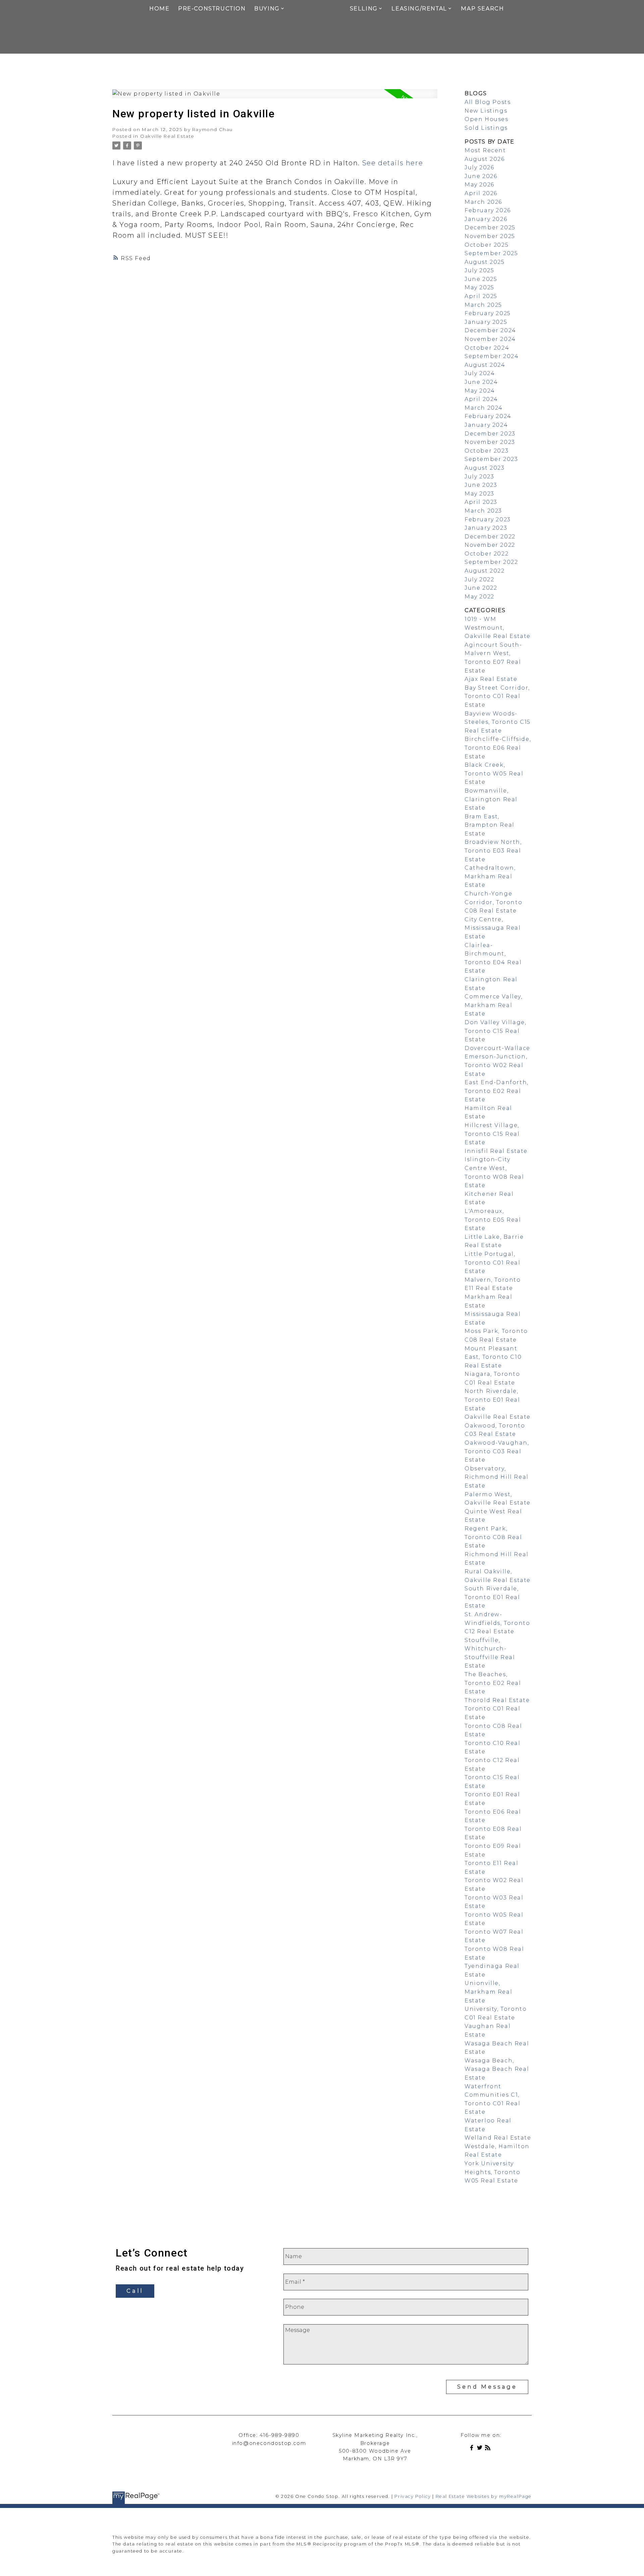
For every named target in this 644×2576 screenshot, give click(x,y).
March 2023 (483, 511)
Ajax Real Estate (491, 679)
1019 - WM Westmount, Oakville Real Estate (498, 628)
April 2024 (481, 399)
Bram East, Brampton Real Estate (490, 825)
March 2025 (483, 305)
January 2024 (486, 425)
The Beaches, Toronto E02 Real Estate (493, 1683)
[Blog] (489, 2449)
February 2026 (488, 210)
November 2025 (490, 236)
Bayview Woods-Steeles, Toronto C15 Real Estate (498, 722)
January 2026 (486, 219)
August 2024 (485, 365)
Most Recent (485, 150)
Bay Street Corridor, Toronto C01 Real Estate (497, 696)
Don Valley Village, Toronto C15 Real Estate (495, 1031)
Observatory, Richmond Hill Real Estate (497, 1477)
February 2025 (488, 313)
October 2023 (487, 451)
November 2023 (490, 442)
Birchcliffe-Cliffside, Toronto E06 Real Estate (498, 748)
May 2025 (479, 287)
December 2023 (490, 434)
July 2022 (479, 579)
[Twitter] (481, 2449)
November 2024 (490, 339)
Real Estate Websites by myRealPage (484, 2496)
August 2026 (485, 159)
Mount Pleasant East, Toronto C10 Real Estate (493, 1357)
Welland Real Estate (498, 2138)
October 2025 (487, 245)
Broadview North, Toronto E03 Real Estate (493, 851)
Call (135, 2291)
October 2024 (487, 348)
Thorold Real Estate (497, 1700)
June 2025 (481, 279)
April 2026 (481, 193)
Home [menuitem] (159, 9)
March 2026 (483, 202)
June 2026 (481, 176)
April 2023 (481, 502)
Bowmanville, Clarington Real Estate (491, 799)
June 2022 (481, 588)
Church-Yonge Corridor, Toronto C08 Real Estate (493, 902)
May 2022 (479, 597)
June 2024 (481, 382)
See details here (393, 163)
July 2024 (480, 373)
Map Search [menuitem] (482, 9)
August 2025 (485, 262)
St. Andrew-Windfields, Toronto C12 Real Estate (497, 1623)
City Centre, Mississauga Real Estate (493, 928)
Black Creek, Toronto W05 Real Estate (494, 773)
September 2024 (492, 356)
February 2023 (488, 519)
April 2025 (481, 296)
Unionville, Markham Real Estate (488, 1992)
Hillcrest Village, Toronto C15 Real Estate (492, 1134)
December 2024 (490, 330)
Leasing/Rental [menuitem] (419, 9)
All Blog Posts (488, 102)
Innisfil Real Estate (496, 1151)
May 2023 (479, 494)
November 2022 (490, 545)
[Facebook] (473, 2449)
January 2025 (486, 322)
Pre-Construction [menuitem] (212, 9)
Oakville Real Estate (167, 136)
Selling (364, 9)
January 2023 (486, 528)
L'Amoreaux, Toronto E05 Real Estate (493, 1220)
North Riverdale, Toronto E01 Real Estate (492, 1400)
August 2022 (485, 571)
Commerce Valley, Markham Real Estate (494, 1005)
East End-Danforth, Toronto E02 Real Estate (497, 1091)
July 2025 (479, 270)
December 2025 (490, 227)
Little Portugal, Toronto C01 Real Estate (493, 1263)
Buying (267, 9)
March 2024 (484, 408)
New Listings (486, 111)
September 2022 (491, 562)
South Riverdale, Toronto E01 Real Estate (492, 1597)
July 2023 (479, 477)
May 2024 (480, 391)
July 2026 (479, 167)
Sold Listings (486, 128)
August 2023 (485, 468)
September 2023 (491, 459)
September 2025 (491, 253)
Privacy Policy (413, 2496)
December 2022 (490, 537)
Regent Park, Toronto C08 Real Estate (493, 1537)
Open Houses (487, 119)
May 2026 (479, 185)
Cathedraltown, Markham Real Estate (490, 876)
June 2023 (481, 485)
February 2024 (488, 416)
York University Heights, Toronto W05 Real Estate (493, 2172)
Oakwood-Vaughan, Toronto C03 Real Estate (497, 1451)
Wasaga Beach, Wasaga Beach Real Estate (497, 2069)
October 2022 (487, 554)
